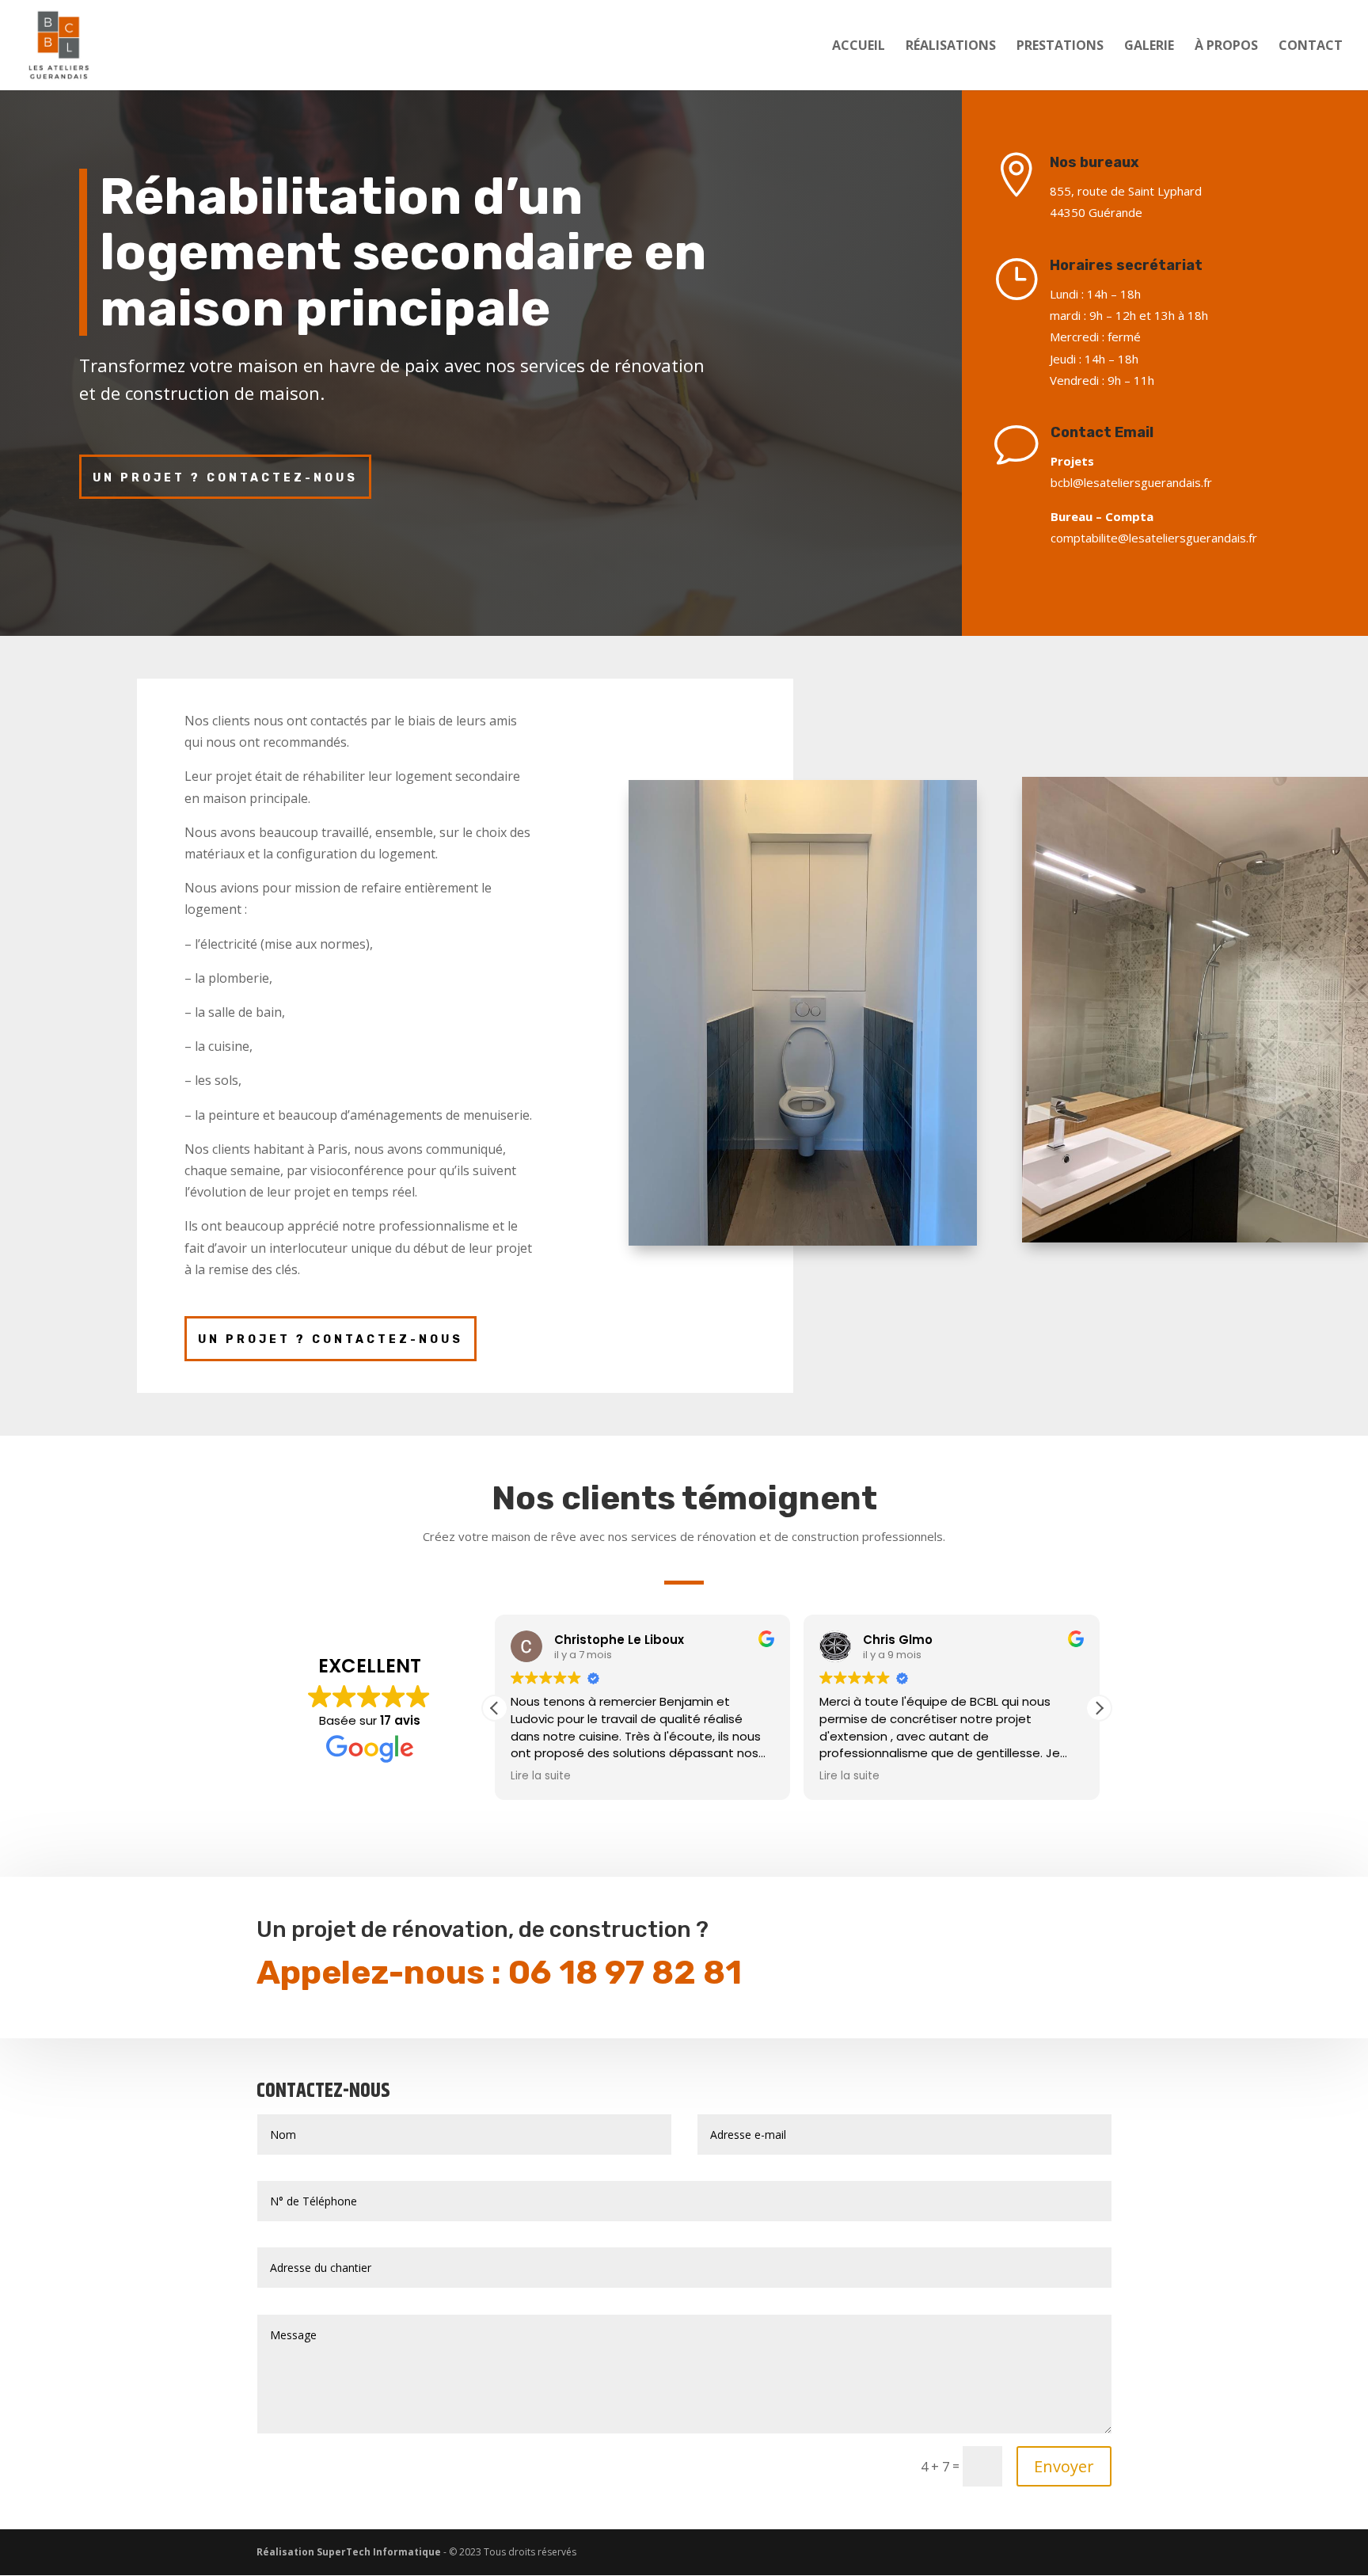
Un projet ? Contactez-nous (225, 478)
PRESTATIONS (1060, 47)
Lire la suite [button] (541, 1776)
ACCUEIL (859, 47)
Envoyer (1064, 2466)
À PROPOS (1226, 47)
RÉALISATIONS (951, 47)
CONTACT (1311, 47)
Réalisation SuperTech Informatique (349, 2552)
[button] (1099, 1708)
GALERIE (1149, 47)
